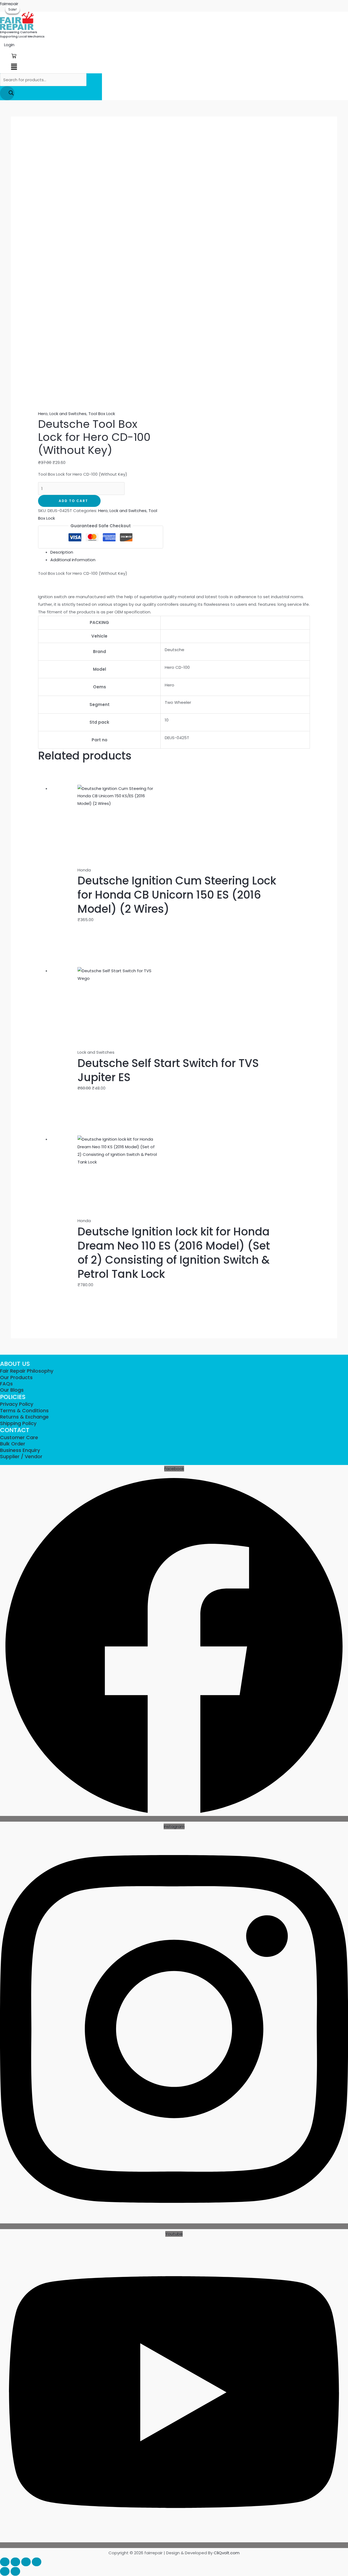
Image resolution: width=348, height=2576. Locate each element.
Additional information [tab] (73, 560)
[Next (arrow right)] (15, 2571)
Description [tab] (62, 552)
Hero (43, 414)
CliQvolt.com (227, 2553)
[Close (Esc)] (37, 2562)
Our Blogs (12, 1390)
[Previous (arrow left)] (5, 2571)
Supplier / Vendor (21, 1456)
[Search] (7, 93)
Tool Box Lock (102, 414)
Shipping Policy (18, 1423)
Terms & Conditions (24, 1411)
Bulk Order (13, 1444)
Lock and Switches (68, 414)
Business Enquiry (20, 1450)
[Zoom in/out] (5, 2562)
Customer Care (19, 1437)
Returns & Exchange (24, 1417)
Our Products (16, 1377)
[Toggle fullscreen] (15, 2562)
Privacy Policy (17, 1404)
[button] (14, 67)
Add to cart (73, 501)
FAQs (6, 1384)
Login (9, 45)
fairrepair (9, 4)
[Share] (26, 2562)
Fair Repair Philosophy (27, 1371)
